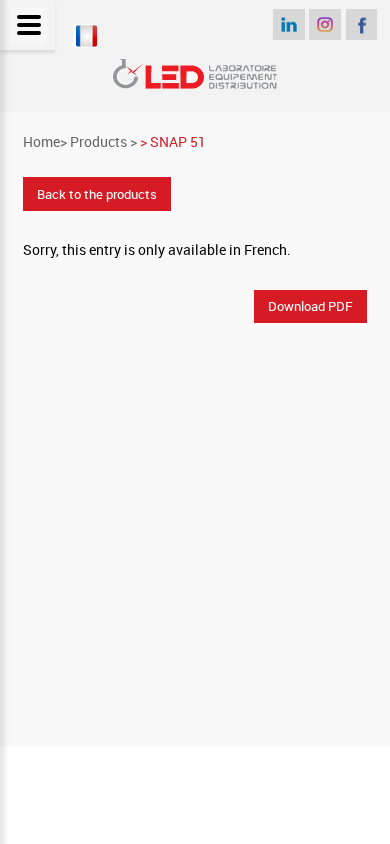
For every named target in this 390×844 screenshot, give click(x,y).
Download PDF (310, 306)
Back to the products (97, 194)
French (265, 249)
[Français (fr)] (85, 42)
